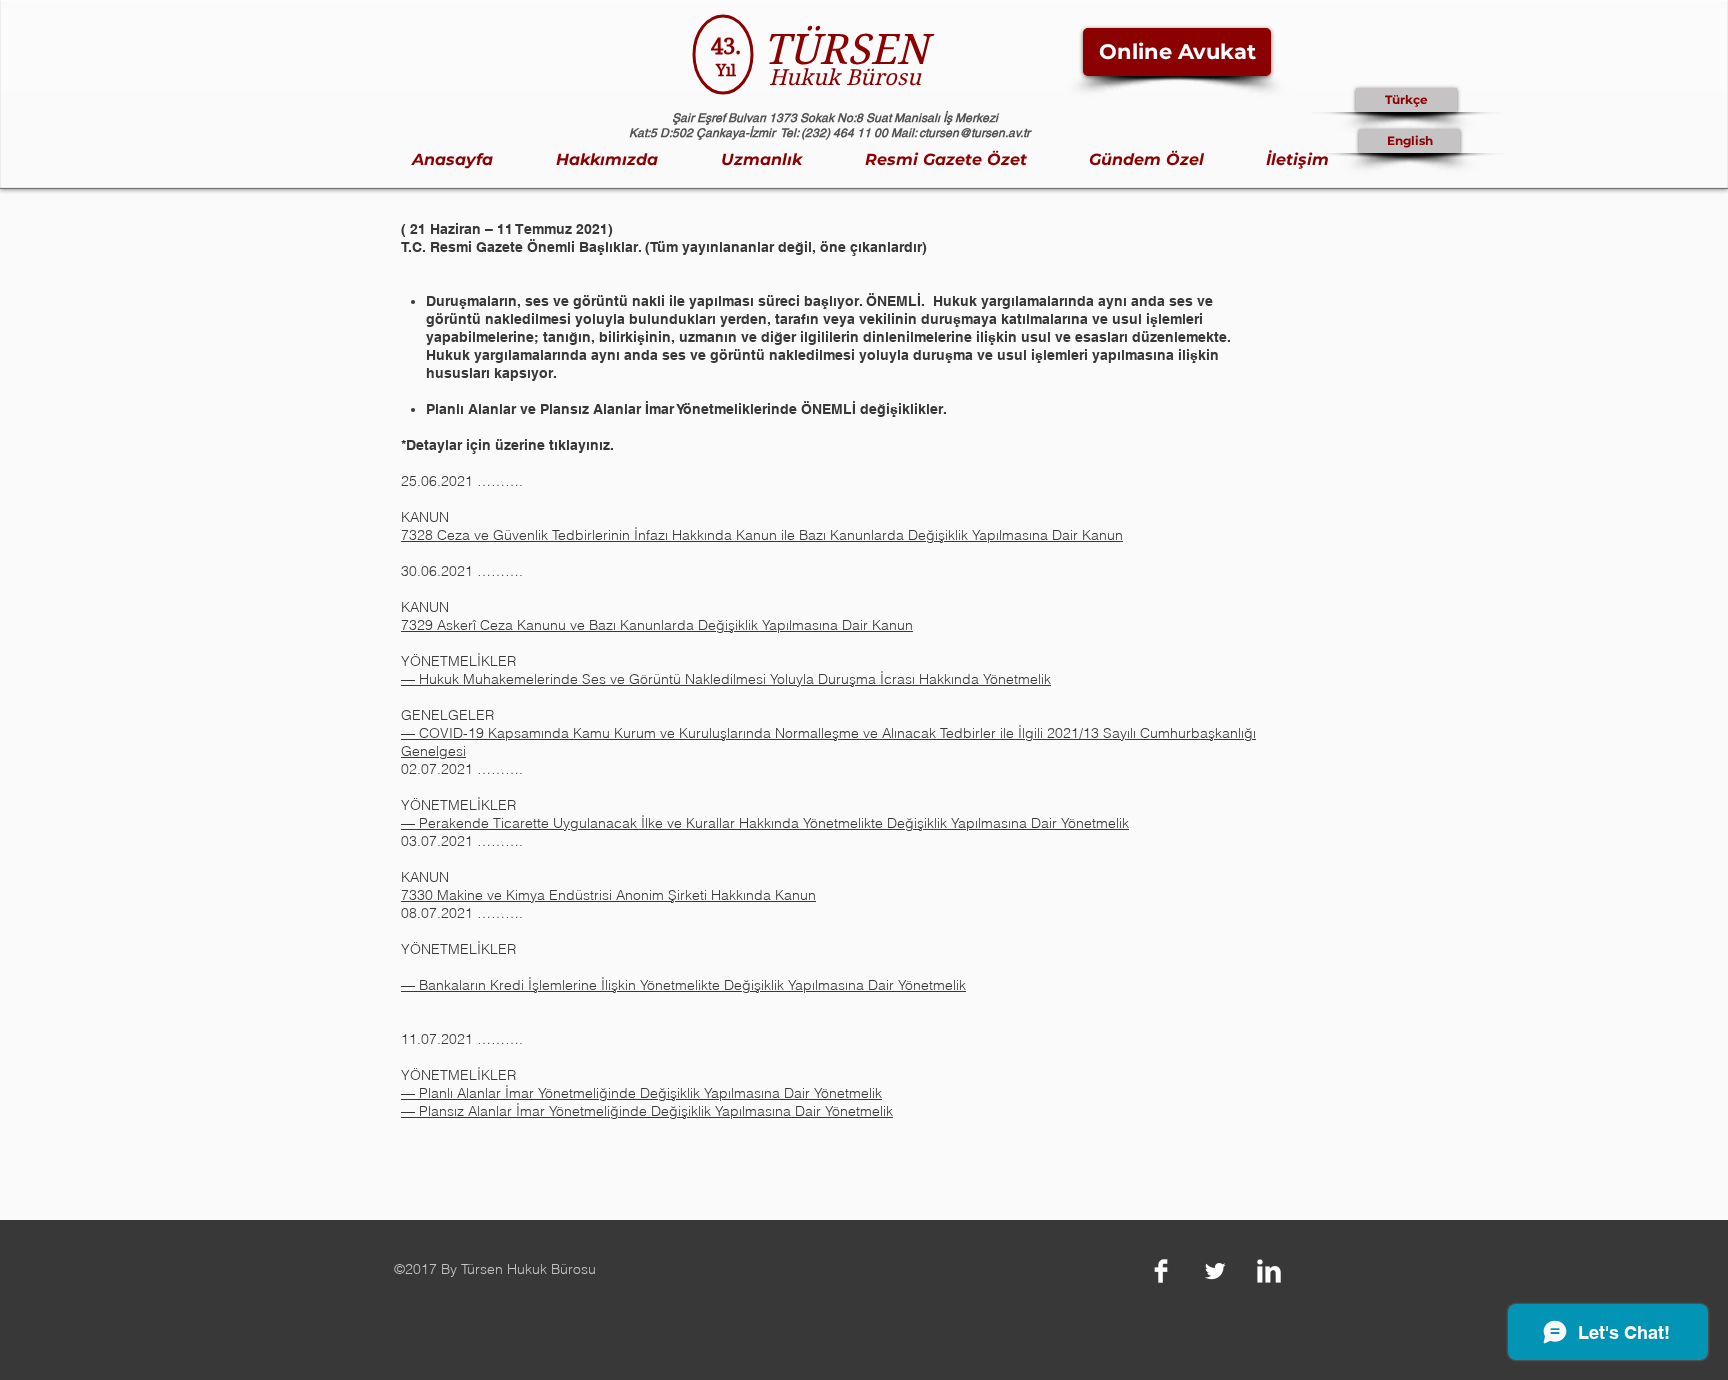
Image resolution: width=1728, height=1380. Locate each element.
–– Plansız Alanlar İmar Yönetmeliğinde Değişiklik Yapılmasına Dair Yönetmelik (647, 1111)
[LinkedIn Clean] (1269, 1271)
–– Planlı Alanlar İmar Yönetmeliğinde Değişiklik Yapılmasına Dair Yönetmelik (641, 1093)
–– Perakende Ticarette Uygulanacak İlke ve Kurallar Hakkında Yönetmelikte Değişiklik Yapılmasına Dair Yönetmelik (765, 823)
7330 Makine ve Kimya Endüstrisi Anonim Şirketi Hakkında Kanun (608, 895)
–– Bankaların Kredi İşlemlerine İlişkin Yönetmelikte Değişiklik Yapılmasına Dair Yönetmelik (683, 985)
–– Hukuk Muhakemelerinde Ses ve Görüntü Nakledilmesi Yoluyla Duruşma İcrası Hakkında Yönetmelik (726, 679)
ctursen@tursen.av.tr (974, 133)
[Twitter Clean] (1215, 1271)
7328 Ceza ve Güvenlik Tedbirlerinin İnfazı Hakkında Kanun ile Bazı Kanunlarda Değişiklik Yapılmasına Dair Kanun (762, 535)
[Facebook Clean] (1161, 1271)
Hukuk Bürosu (845, 77)
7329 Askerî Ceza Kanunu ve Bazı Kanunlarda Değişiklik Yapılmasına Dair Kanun (657, 625)
